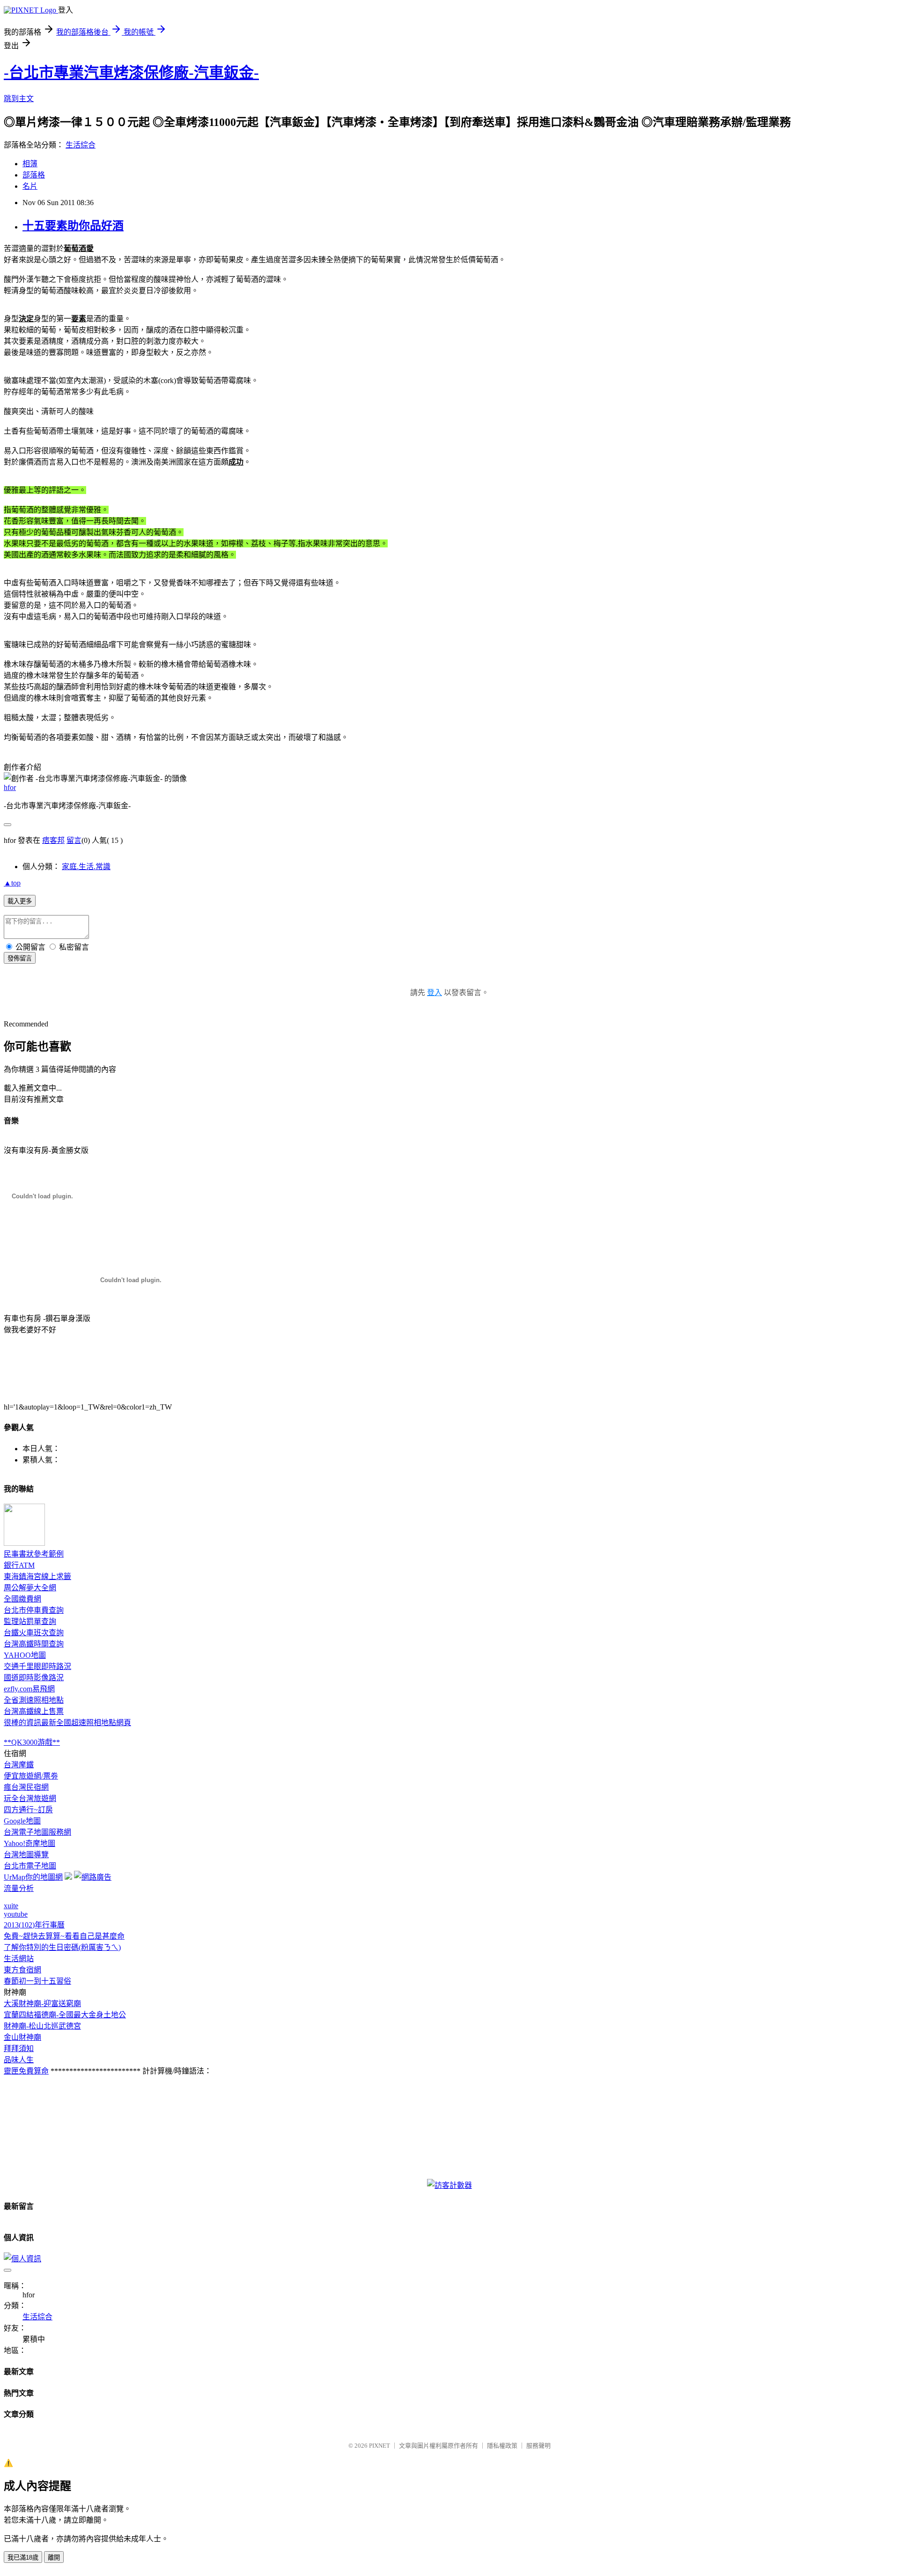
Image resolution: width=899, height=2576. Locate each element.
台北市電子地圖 (30, 1866)
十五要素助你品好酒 (73, 226)
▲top (12, 883)
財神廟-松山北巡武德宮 (42, 2026)
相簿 (30, 164)
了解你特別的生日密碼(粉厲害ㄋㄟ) (62, 1947)
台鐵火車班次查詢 (34, 1633)
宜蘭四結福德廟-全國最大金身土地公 (65, 2015)
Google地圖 (22, 1821)
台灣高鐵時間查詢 (34, 1644)
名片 (30, 186)
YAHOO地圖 (25, 1655)
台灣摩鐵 (19, 1765)
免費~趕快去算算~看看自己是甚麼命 (64, 1936)
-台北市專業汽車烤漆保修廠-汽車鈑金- (131, 73)
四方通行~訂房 (28, 1810)
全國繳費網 (22, 1599)
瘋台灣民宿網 (26, 1787)
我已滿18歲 (23, 2558)
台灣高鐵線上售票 (34, 1711)
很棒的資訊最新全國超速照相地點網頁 (67, 1723)
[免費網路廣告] (93, 1877)
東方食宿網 (22, 1970)
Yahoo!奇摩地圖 (29, 1843)
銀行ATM (19, 1565)
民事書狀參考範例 (34, 1554)
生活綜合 (81, 145)
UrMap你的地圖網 (33, 1877)
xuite (11, 1906)
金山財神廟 (22, 2037)
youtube (16, 1914)
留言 (74, 840)
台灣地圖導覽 (26, 1855)
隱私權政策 (502, 2446)
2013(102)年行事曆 (34, 1925)
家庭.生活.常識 (86, 867)
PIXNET (379, 2446)
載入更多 (20, 901)
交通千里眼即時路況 (37, 1666)
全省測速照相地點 (34, 1700)
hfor (10, 787)
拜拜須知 (19, 2048)
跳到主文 (19, 99)
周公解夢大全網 (30, 1588)
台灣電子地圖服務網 (37, 1832)
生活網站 (19, 1959)
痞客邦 (53, 840)
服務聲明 (538, 2446)
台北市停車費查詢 (34, 1610)
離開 (54, 2558)
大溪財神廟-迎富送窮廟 (42, 2004)
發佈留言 (20, 958)
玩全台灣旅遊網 (30, 1798)
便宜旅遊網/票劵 (31, 1776)
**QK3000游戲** (32, 1742)
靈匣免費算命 (26, 2071)
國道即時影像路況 (34, 1678)
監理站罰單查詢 (30, 1621)
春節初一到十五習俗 (37, 1981)
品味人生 (19, 2060)
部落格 (34, 175)
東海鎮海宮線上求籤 (37, 1576)
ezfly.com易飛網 (29, 1689)
